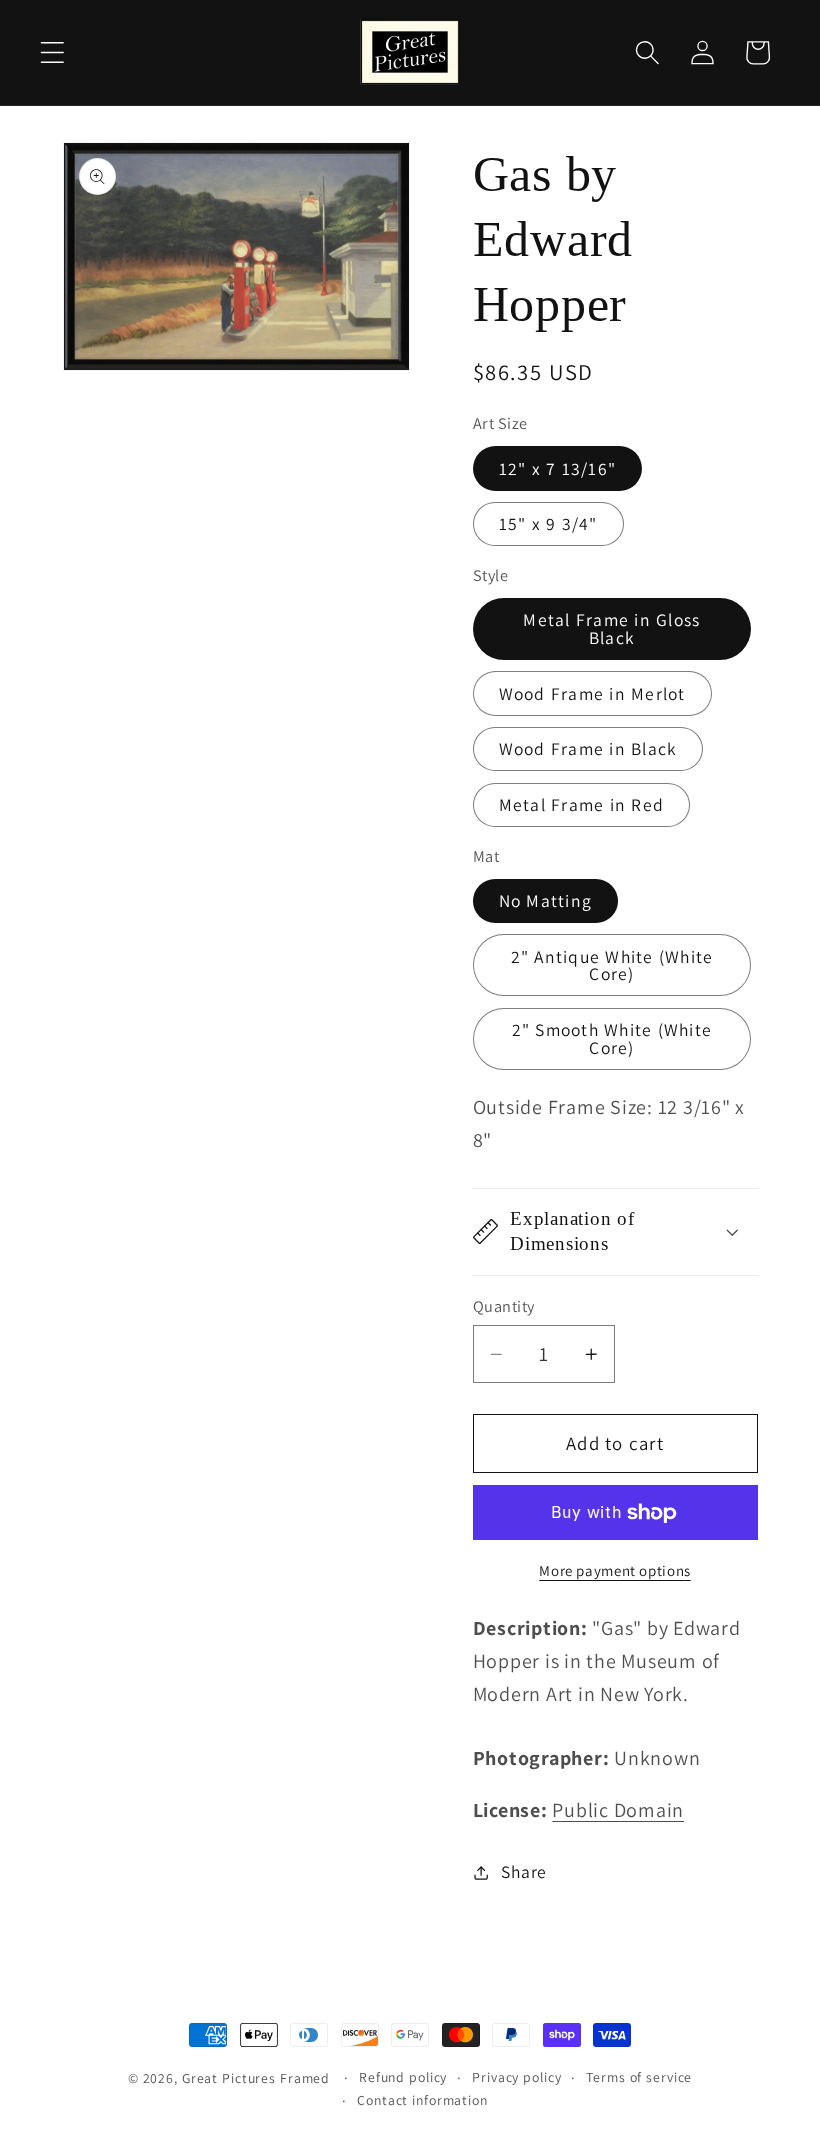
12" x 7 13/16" (558, 468)
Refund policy (403, 2077)
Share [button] (524, 1871)
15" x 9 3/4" (548, 523)
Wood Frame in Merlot (592, 693)
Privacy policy (516, 2077)
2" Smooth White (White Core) (612, 1038)
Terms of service (639, 2077)
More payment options (615, 1570)
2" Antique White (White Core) (612, 965)
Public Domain (618, 1810)
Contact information (422, 2100)
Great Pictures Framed (256, 2078)
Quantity (504, 1306)
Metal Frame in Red (582, 804)
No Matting (546, 900)
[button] (52, 52)
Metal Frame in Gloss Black (611, 628)
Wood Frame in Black (588, 748)
